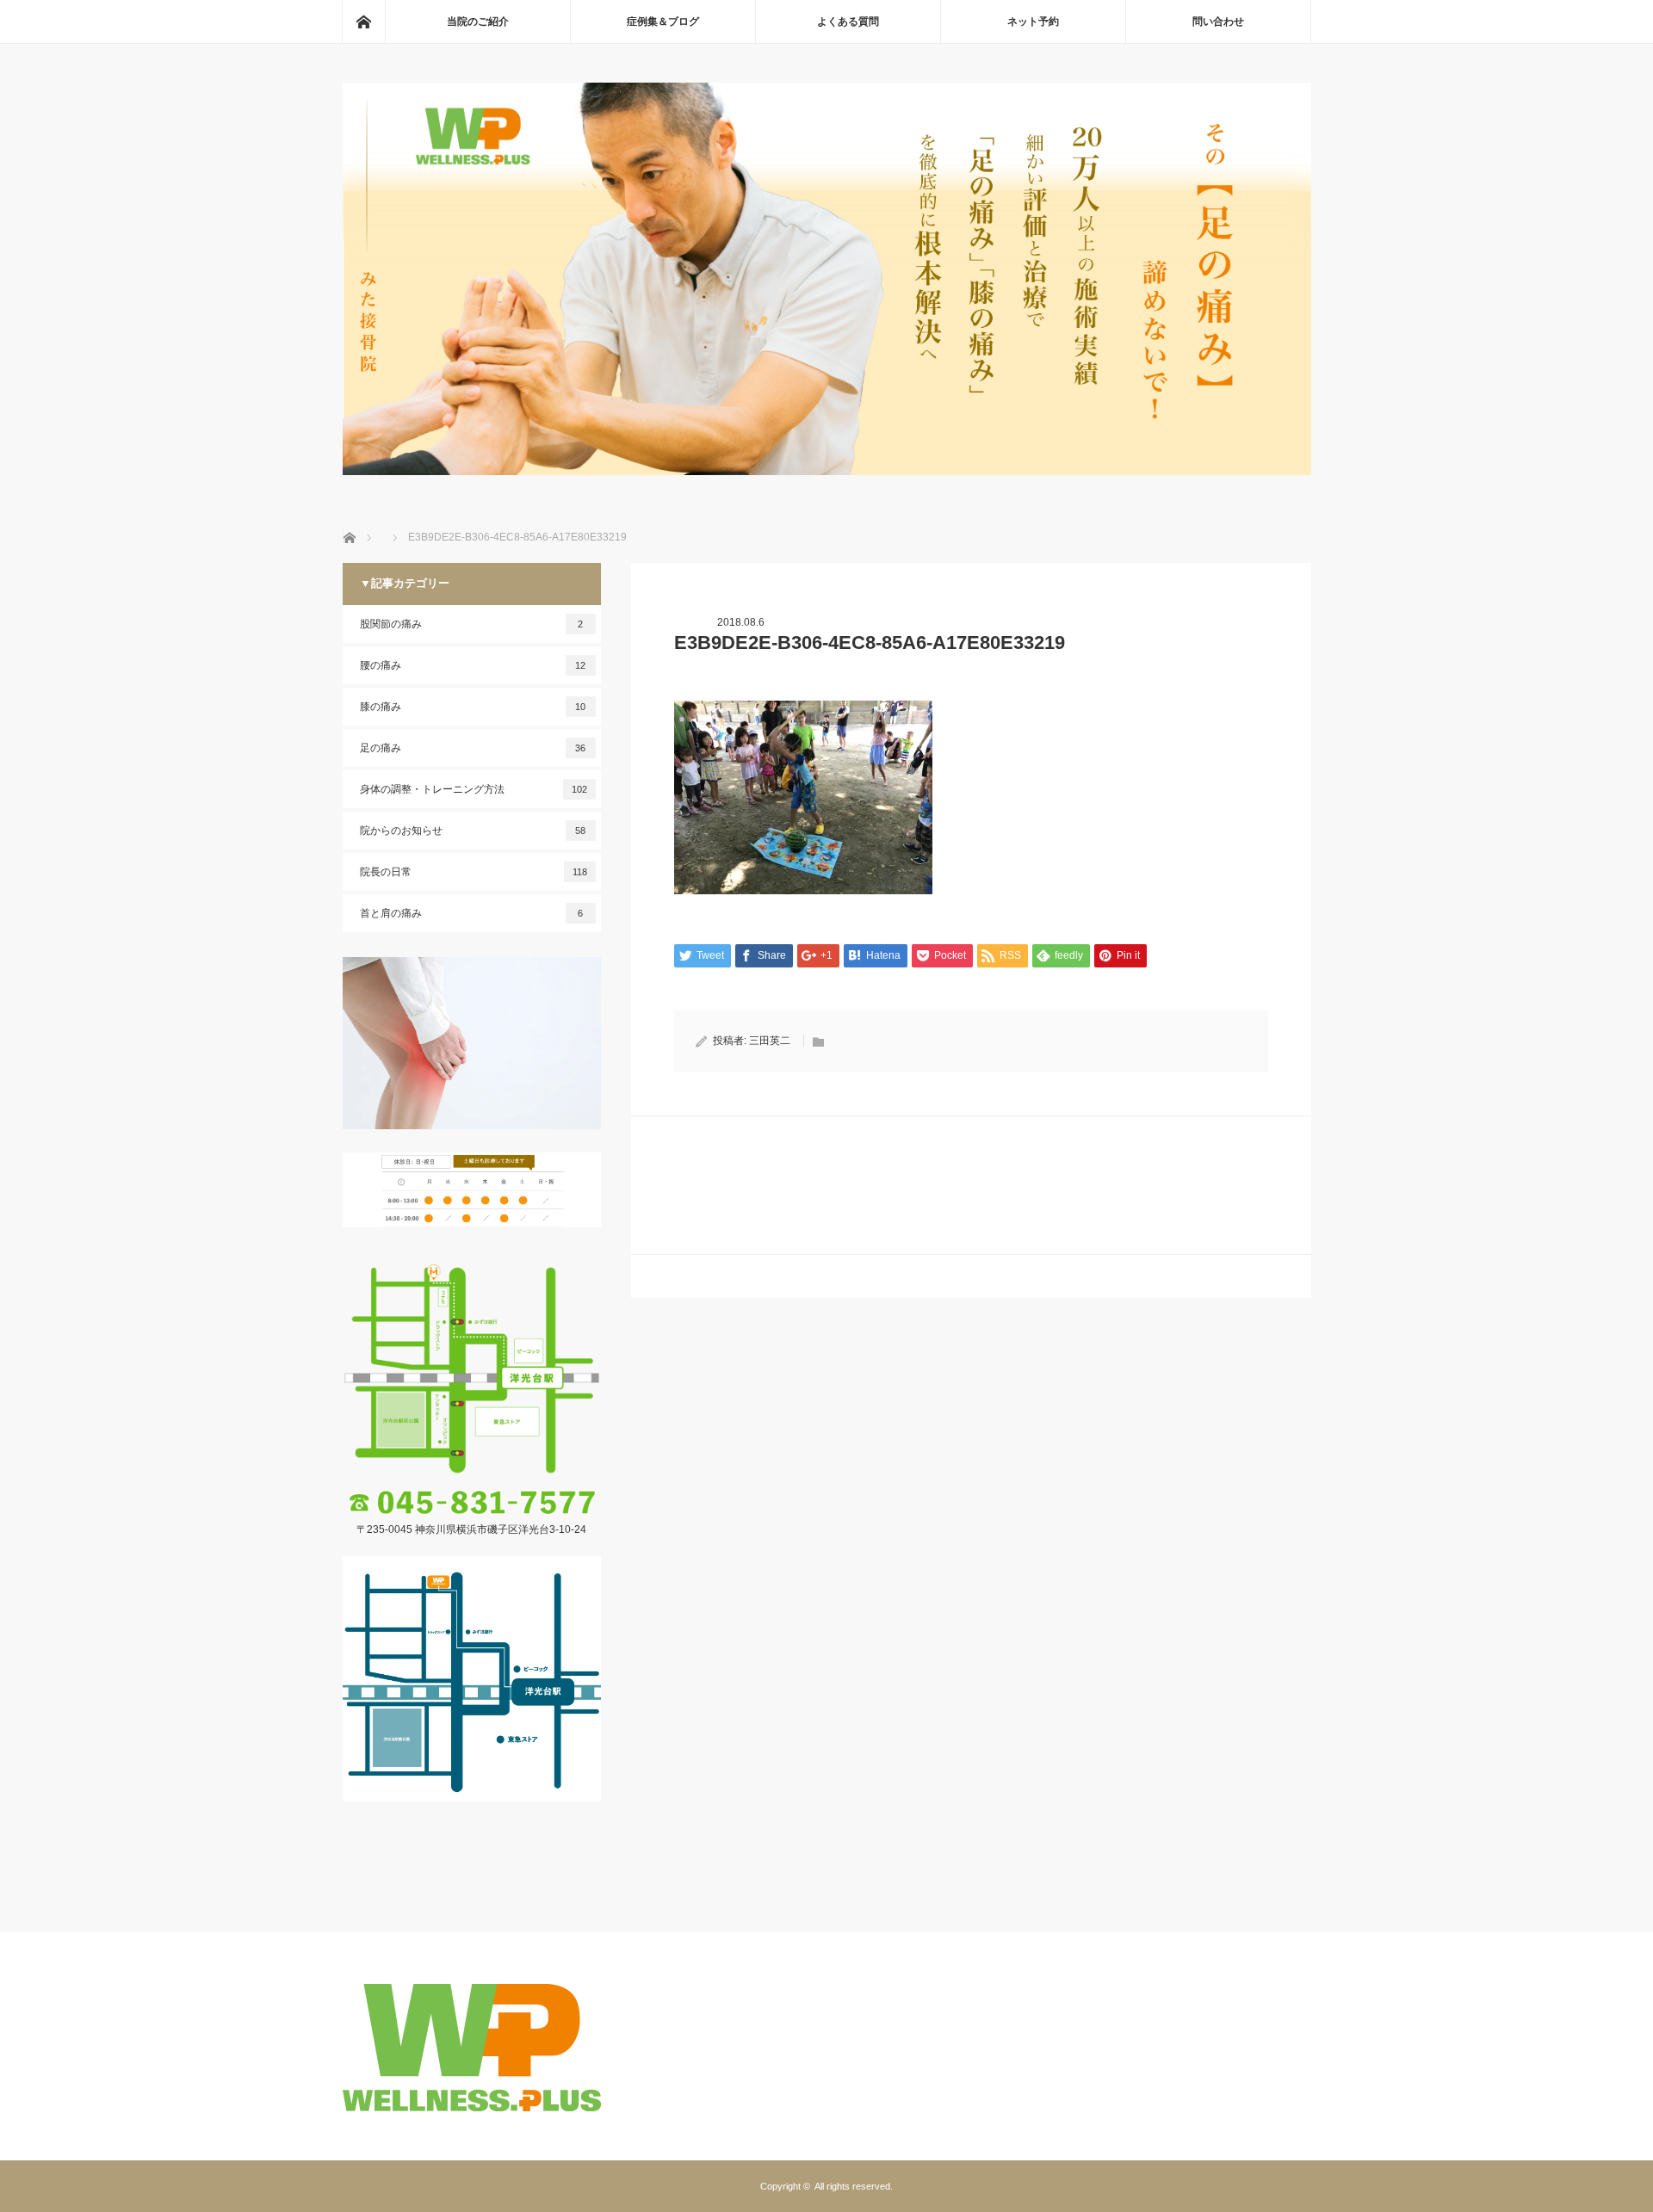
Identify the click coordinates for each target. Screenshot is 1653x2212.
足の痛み (473, 748)
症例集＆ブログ (663, 22)
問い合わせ (1218, 22)
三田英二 (770, 1041)
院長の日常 (474, 872)
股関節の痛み (472, 624)
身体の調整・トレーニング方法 (474, 789)
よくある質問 (848, 22)
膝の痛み (473, 707)
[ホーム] (363, 22)
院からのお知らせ (473, 831)
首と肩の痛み (472, 913)
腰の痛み (473, 665)
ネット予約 (1033, 22)
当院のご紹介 (478, 22)
